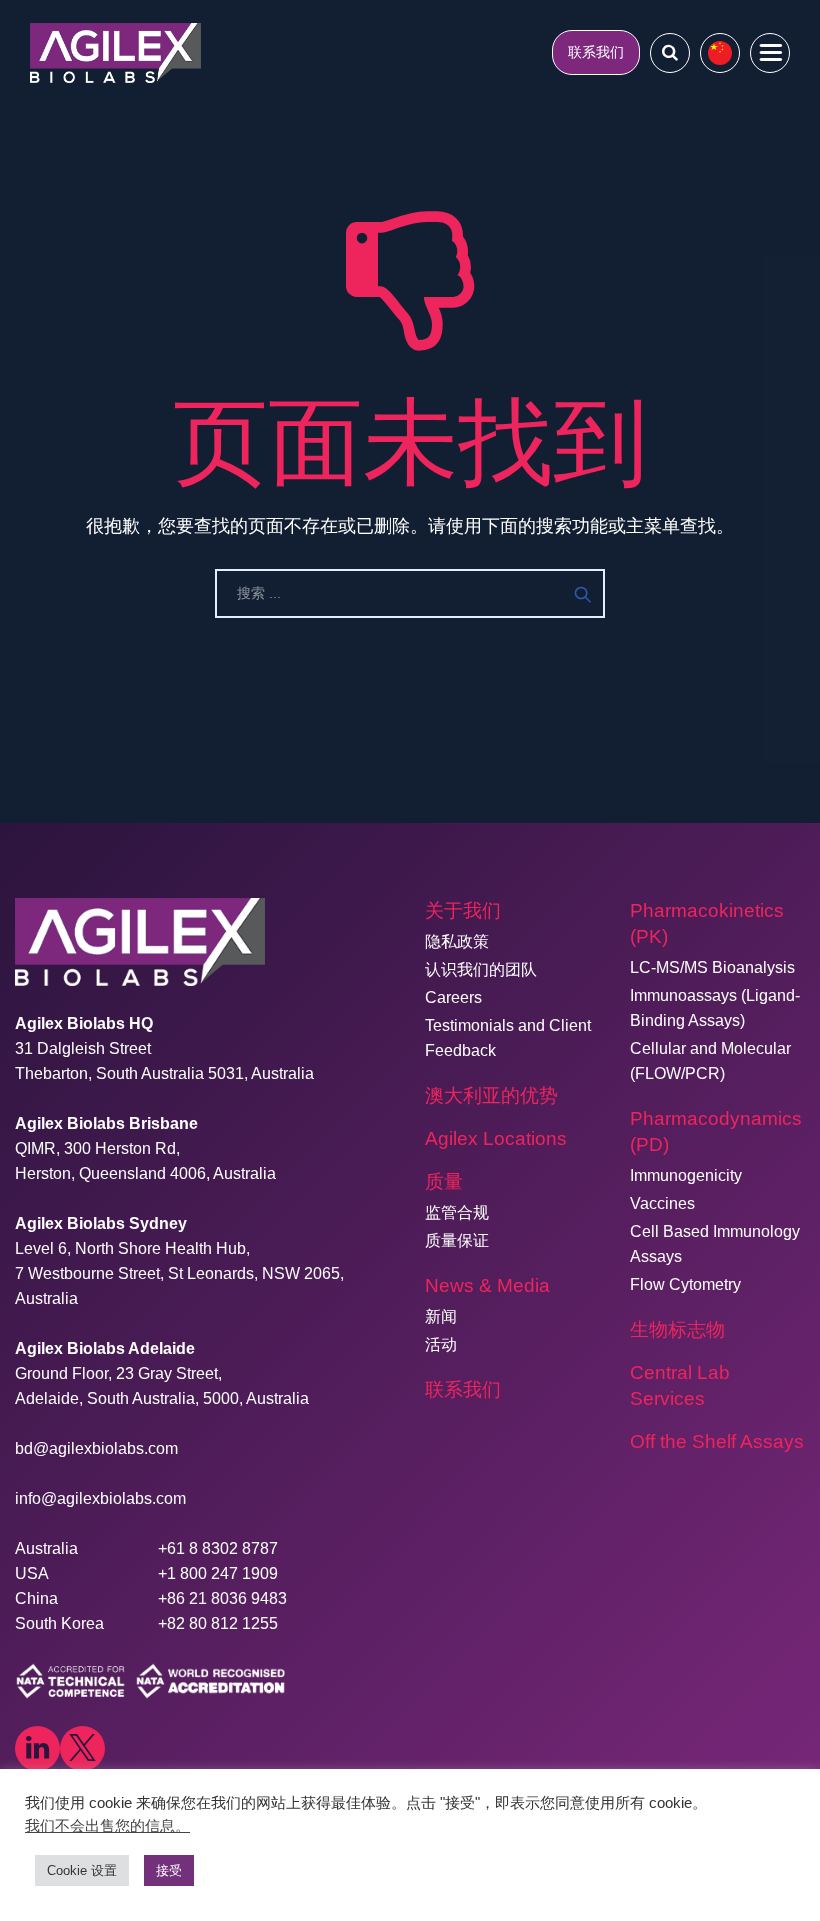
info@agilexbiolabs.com (100, 1498)
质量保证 (457, 1240)
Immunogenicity (686, 1175)
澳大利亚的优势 (491, 1095)
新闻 (441, 1316)
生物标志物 (677, 1329)
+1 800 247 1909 (218, 1573)
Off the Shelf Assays (717, 1441)
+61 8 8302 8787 (218, 1548)
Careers (453, 997)
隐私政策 (457, 941)
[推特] (82, 1748)
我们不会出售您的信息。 (107, 1826)
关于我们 (463, 910)
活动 (441, 1344)
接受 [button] (169, 1870)
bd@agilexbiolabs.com (96, 1448)
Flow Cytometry (685, 1284)
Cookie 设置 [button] (82, 1870)
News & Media (487, 1285)
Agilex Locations (496, 1138)
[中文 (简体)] (720, 53)
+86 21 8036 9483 (222, 1598)
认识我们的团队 (481, 969)
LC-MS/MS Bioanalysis (712, 967)
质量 (444, 1181)
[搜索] (670, 52)
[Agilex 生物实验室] (115, 52)
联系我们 (596, 52)
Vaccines (662, 1203)
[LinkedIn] (37, 1748)
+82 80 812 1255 (218, 1623)
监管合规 (457, 1212)
